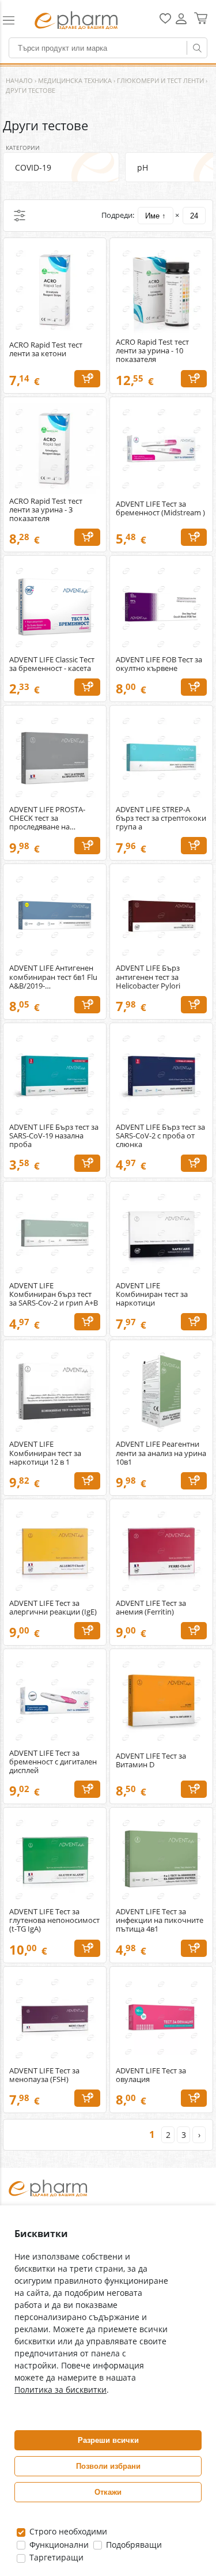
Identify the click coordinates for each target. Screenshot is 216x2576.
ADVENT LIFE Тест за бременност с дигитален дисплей (53, 1762)
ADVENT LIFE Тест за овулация (151, 2075)
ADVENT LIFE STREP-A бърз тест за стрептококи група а (161, 818)
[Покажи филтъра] (20, 216)
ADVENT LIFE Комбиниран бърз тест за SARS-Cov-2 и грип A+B (54, 1294)
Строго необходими (67, 2531)
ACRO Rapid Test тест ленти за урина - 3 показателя (46, 510)
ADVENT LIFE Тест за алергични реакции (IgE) (53, 1608)
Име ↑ (156, 216)
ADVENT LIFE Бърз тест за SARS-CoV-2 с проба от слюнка (160, 1136)
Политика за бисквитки (60, 2390)
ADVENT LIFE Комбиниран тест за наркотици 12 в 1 (45, 1453)
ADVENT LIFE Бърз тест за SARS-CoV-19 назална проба (54, 1136)
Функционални (58, 2545)
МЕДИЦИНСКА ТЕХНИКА (75, 80)
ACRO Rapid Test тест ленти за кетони (46, 349)
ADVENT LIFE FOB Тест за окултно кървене (159, 664)
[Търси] (197, 48)
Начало (19, 80)
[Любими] (165, 21)
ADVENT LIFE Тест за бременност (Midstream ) (160, 508)
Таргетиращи (55, 2557)
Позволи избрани (108, 2466)
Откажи (108, 2492)
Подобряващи (133, 2545)
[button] (14, 20)
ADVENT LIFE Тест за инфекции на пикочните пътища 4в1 (160, 1920)
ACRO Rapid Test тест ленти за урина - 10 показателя (152, 351)
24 (194, 216)
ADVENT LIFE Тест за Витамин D (151, 1760)
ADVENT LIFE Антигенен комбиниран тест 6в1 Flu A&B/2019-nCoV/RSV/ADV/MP (53, 977)
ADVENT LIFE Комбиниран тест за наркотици (152, 1294)
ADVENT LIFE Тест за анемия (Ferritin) (151, 1608)
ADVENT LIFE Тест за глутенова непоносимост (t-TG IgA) (54, 1920)
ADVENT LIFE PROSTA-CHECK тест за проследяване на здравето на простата (48, 818)
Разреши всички (108, 2440)
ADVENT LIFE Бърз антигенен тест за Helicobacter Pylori (148, 977)
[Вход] (181, 23)
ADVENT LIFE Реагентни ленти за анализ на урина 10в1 (161, 1453)
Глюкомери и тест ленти (160, 80)
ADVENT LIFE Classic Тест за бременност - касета (52, 664)
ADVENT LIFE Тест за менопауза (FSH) (44, 2075)
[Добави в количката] (87, 379)
